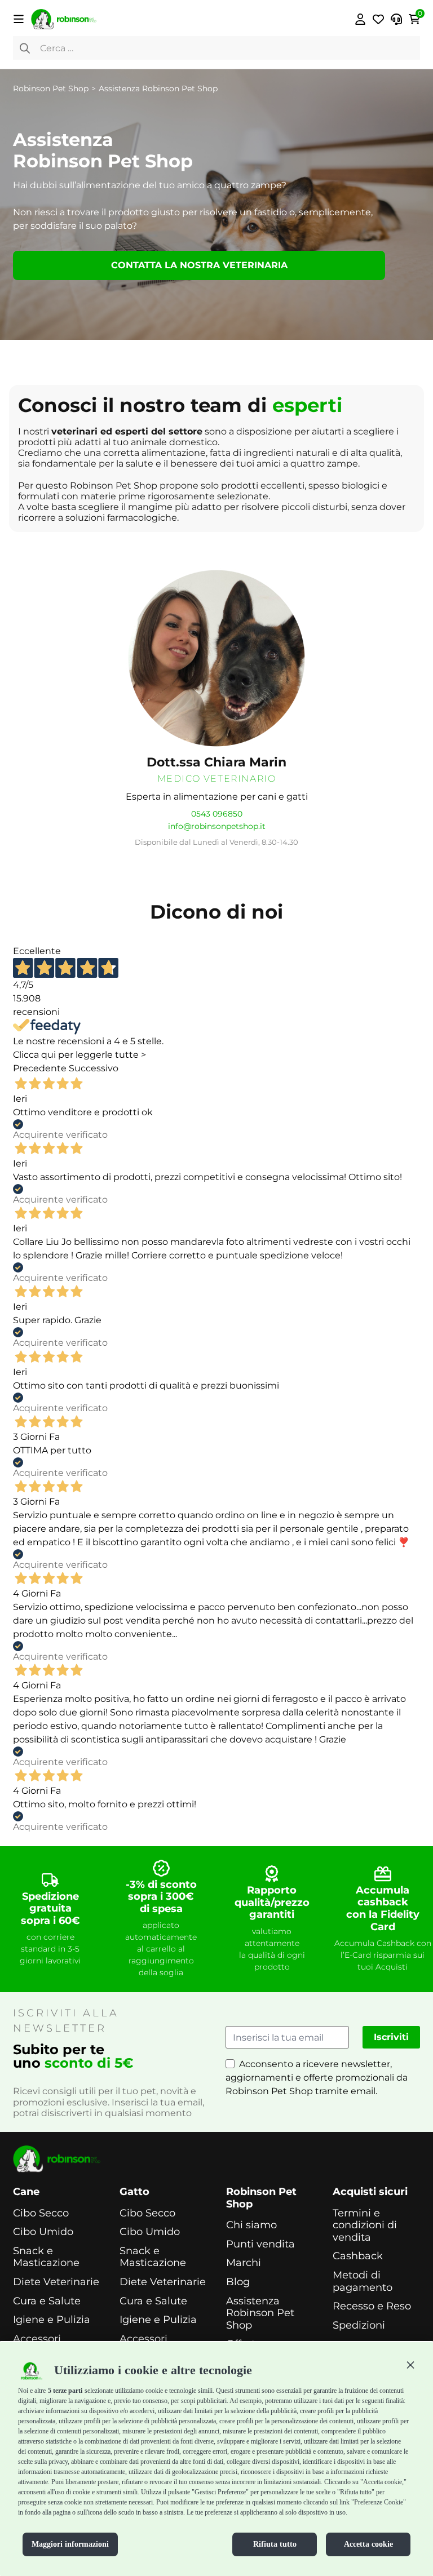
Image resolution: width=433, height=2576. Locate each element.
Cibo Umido (43, 2232)
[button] (410, 2365)
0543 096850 (217, 814)
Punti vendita (260, 2244)
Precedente (40, 1068)
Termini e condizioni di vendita (365, 2225)
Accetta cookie (368, 2544)
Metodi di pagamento (363, 2282)
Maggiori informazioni (70, 2544)
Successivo (94, 1068)
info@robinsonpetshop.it (217, 826)
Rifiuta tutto (275, 2544)
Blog (238, 2282)
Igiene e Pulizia (52, 2320)
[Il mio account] (360, 19)
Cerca (25, 48)
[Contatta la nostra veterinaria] (396, 19)
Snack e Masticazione (46, 2257)
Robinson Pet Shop (261, 2198)
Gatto (134, 2192)
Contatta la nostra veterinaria (199, 265)
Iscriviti (391, 2037)
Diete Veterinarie (56, 2282)
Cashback (358, 2256)
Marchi (244, 2263)
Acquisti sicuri (370, 2192)
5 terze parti (65, 2391)
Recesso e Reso (372, 2306)
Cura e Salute (47, 2301)
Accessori (37, 2339)
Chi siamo (251, 2225)
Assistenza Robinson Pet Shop (260, 2313)
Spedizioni (359, 2326)
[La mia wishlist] (378, 19)
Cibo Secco (41, 2213)
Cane (26, 2192)
